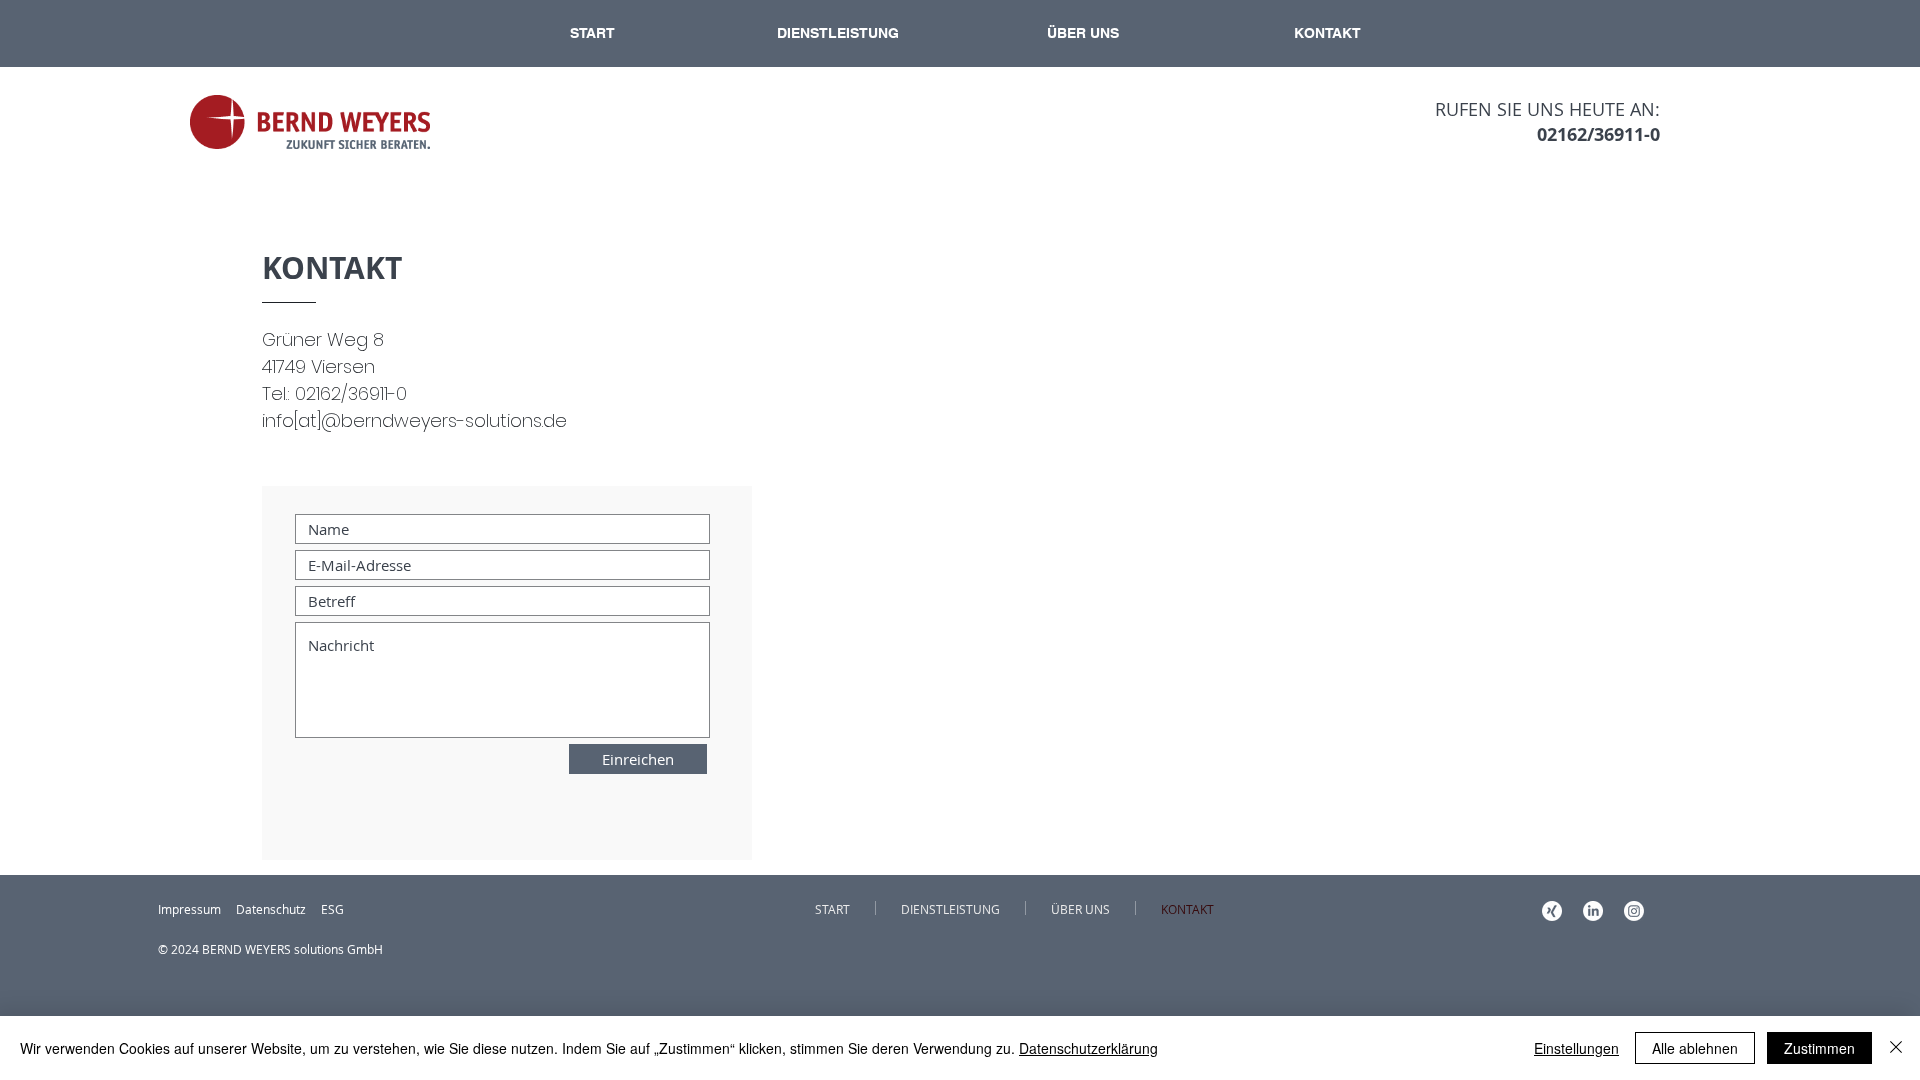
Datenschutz (271, 909)
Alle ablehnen (1695, 1048)
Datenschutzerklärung (1088, 1048)
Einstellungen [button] (1576, 1048)
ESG (332, 909)
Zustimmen (1819, 1048)
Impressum (189, 909)
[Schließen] (1896, 1048)
